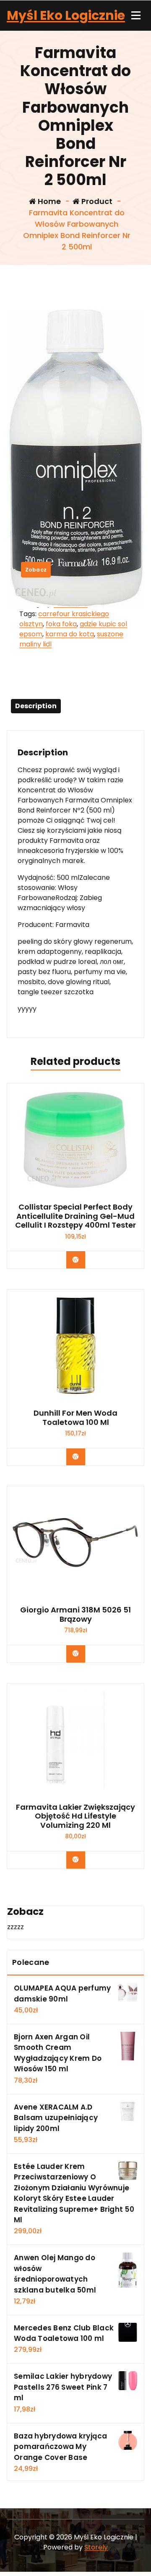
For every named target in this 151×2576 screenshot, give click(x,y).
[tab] (36, 706)
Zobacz (36, 570)
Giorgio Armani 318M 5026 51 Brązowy (75, 1614)
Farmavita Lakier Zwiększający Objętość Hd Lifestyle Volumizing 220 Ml (75, 1816)
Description (36, 706)
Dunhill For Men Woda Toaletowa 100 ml (75, 1418)
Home (48, 201)
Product (96, 201)
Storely (96, 2547)
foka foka (61, 624)
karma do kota (70, 634)
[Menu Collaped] (136, 16)
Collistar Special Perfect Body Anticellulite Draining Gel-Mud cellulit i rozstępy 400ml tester (75, 1216)
